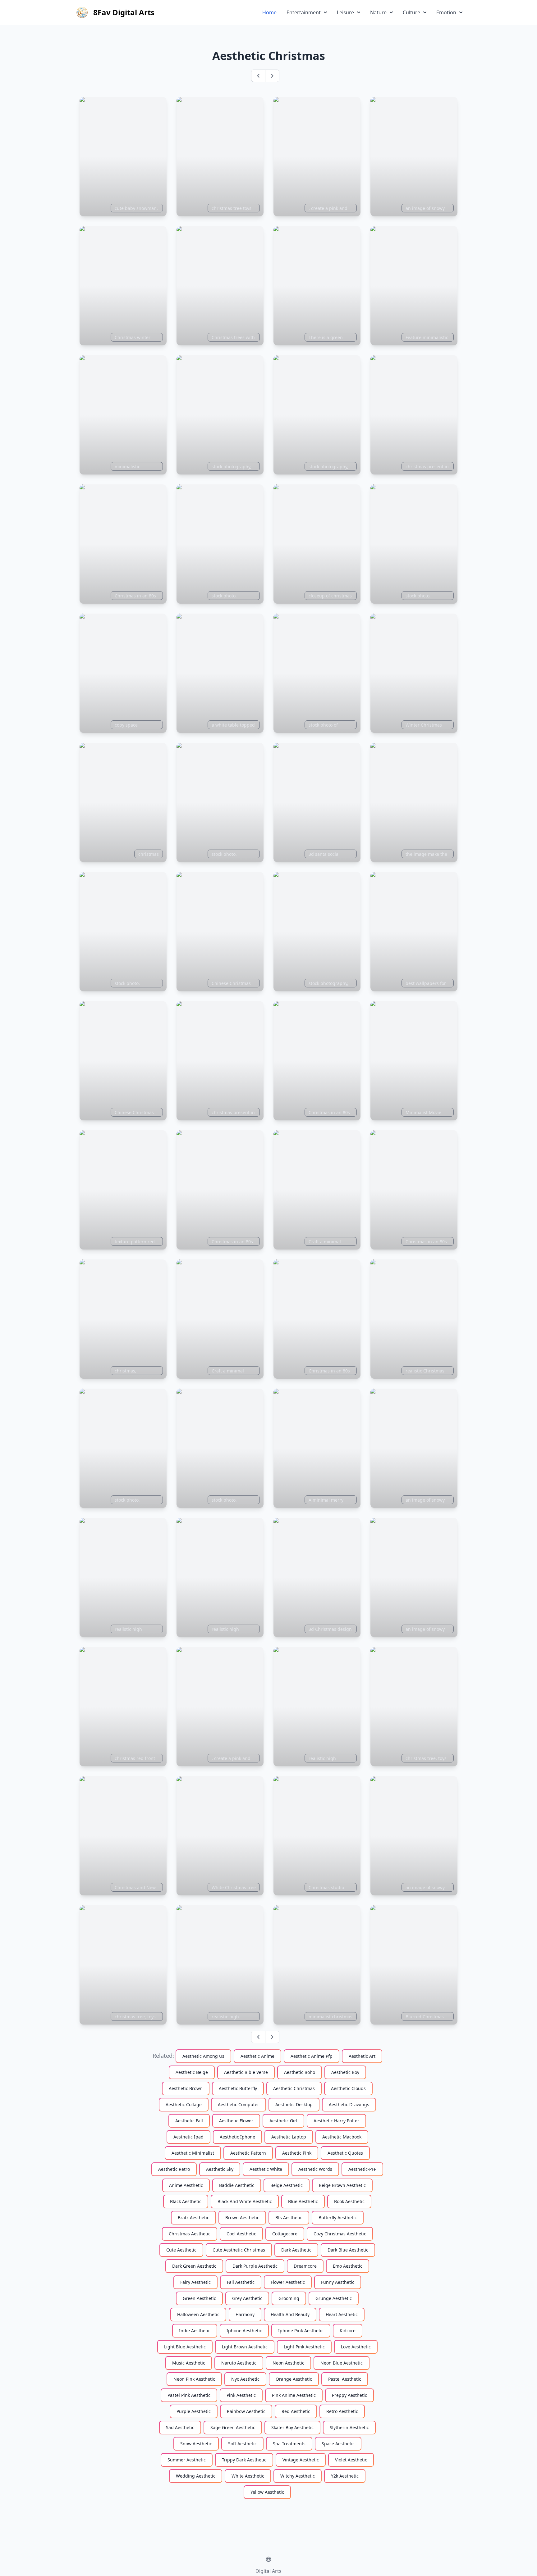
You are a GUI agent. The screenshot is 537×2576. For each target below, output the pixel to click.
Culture (411, 12)
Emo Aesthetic (348, 2266)
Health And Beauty (290, 2314)
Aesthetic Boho (300, 2072)
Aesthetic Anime (257, 2056)
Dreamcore (305, 2266)
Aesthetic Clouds (348, 2088)
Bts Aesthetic (289, 2218)
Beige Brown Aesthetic (342, 2185)
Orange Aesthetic (294, 2379)
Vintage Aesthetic (301, 2460)
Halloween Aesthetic (198, 2314)
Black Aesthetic (186, 2201)
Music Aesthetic (189, 2363)
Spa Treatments (289, 2444)
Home (269, 12)
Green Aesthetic (199, 2298)
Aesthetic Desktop (294, 2104)
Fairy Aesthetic (195, 2282)
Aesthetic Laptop (289, 2137)
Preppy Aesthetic (349, 2395)
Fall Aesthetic (241, 2282)
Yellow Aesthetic (267, 2492)
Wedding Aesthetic (196, 2476)
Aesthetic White (266, 2169)
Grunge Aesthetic (334, 2298)
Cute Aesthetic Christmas (239, 2250)
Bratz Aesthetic (193, 2218)
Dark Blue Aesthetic (348, 2250)
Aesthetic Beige (192, 2072)
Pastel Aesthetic (345, 2379)
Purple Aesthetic (194, 2411)
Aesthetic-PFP (362, 2169)
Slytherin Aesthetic (349, 2427)
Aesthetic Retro (174, 2169)
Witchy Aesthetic (298, 2476)
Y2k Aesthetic (345, 2476)
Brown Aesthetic (242, 2218)
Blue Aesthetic (303, 2201)
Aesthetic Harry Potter (336, 2121)
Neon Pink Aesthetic (194, 2379)
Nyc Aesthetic (245, 2379)
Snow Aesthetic (196, 2444)
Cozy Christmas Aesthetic (340, 2234)
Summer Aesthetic (187, 2460)
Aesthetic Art (362, 2056)
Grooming (289, 2298)
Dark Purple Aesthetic (255, 2266)
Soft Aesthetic (242, 2444)
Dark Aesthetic (296, 2250)
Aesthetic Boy (345, 2072)
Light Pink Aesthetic (304, 2347)
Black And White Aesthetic (245, 2201)
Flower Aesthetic (288, 2282)
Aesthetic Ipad (188, 2137)
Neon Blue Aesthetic (342, 2363)
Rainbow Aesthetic (246, 2411)
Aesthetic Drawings (349, 2104)
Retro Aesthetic (342, 2411)
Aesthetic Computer (239, 2104)
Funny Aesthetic (338, 2282)
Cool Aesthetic (241, 2234)
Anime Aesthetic (186, 2185)
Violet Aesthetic (351, 2460)
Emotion (446, 12)
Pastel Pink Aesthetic (189, 2395)
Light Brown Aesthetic (245, 2347)
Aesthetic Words (315, 2169)
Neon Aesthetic (288, 2363)
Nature (378, 12)
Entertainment (304, 12)
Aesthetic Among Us (203, 2056)
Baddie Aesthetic (237, 2185)
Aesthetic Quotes (345, 2153)
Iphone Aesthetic (244, 2331)
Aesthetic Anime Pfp (312, 2056)
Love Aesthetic (356, 2347)
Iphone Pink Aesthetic (301, 2331)
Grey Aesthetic (247, 2298)
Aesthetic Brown (186, 2088)
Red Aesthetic (296, 2411)
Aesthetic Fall (189, 2121)
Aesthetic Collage (184, 2104)
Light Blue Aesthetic (185, 2347)
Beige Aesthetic (287, 2185)
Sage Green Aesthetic (233, 2427)
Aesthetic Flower (236, 2121)
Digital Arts (268, 2571)
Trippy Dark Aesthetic (244, 2460)
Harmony (245, 2314)
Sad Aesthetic (180, 2427)
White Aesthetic (248, 2476)
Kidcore (348, 2331)
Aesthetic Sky (220, 2169)
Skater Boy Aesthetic (292, 2427)
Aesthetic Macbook (342, 2137)
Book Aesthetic (349, 2201)
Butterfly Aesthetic (338, 2218)
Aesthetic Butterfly (238, 2088)
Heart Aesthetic (342, 2314)
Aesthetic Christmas (294, 2088)
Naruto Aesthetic (239, 2363)
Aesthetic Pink (297, 2153)
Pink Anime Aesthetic (294, 2395)
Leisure (345, 12)
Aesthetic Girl (283, 2121)
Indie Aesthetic (195, 2331)
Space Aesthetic (338, 2444)
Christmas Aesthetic (190, 2234)
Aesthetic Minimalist (193, 2153)
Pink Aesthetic (241, 2395)
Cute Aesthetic (181, 2250)
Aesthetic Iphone (237, 2137)
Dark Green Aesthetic (194, 2266)
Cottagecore (285, 2234)
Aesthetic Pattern (248, 2153)
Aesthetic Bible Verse (246, 2072)
